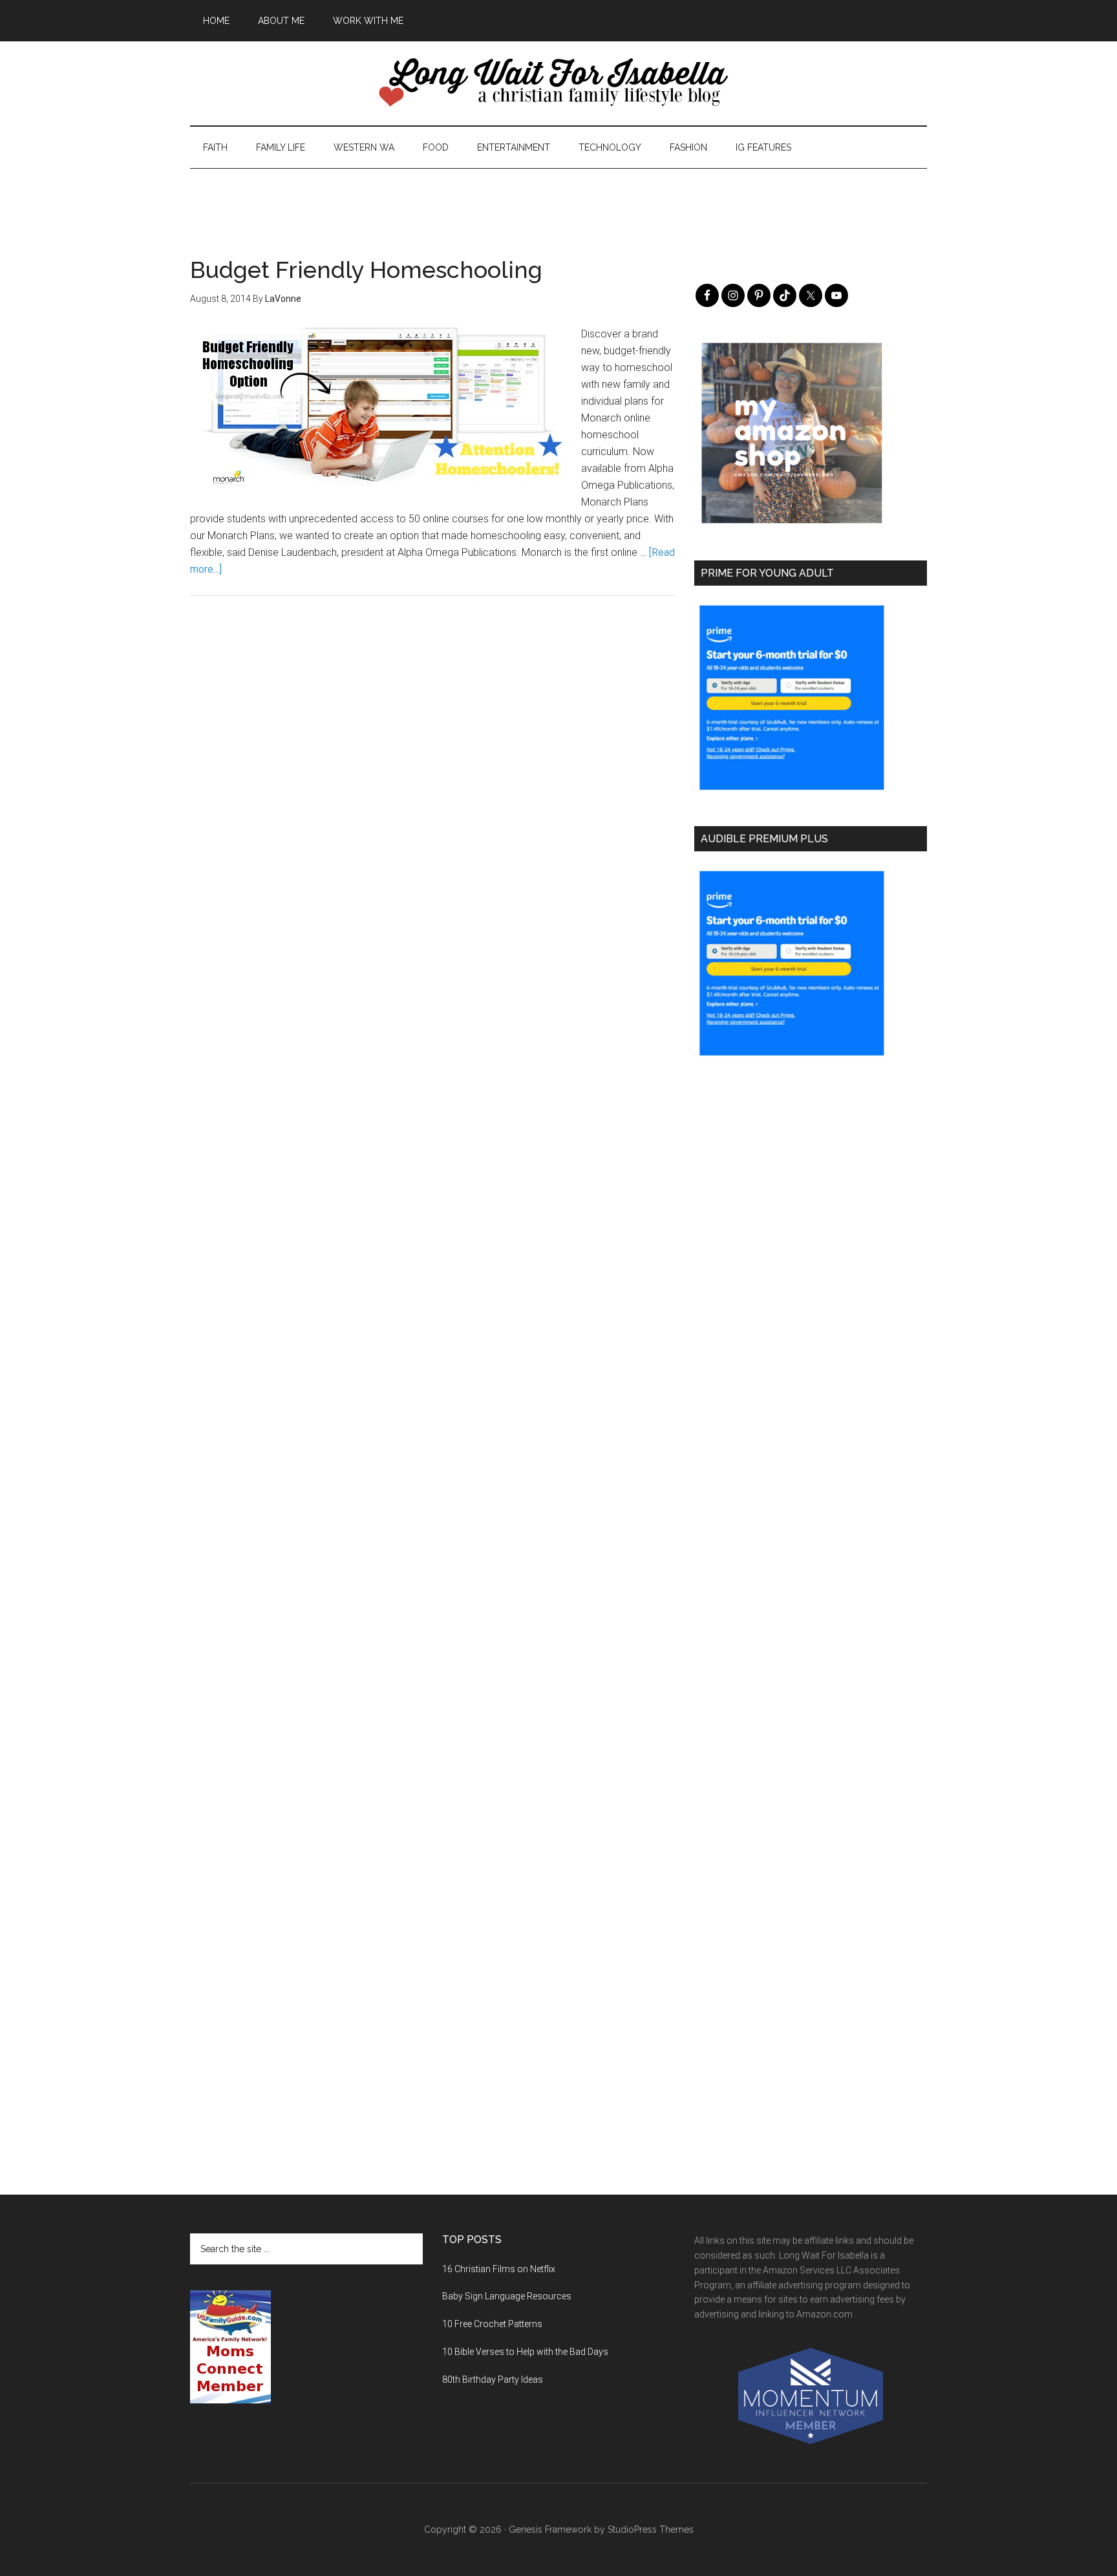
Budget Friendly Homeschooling (366, 270)
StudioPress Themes (651, 2529)
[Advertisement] (558, 198)
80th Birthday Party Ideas (493, 2379)
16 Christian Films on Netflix (499, 2269)
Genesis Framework (550, 2529)
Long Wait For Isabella (558, 83)
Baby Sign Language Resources (507, 2296)
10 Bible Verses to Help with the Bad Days (525, 2352)
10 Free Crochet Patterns (492, 2324)
